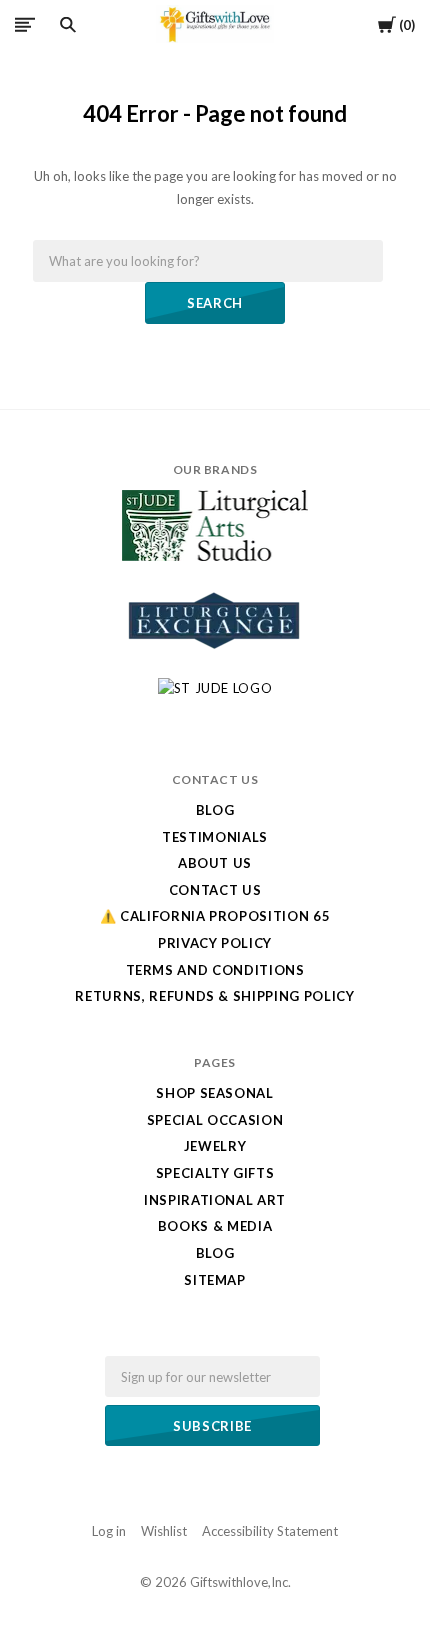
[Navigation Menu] (25, 24)
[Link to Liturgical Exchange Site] (215, 662)
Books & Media (215, 1226)
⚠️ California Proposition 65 (215, 916)
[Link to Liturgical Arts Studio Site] (215, 556)
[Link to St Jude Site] (215, 688)
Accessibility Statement (270, 1531)
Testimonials (215, 837)
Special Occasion (215, 1120)
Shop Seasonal (214, 1093)
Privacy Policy (215, 943)
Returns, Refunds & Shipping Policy (214, 996)
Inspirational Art (215, 1200)
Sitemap (215, 1280)
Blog (215, 810)
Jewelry (215, 1146)
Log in (109, 1531)
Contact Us (215, 890)
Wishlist (164, 1531)
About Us (215, 863)
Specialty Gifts (215, 1173)
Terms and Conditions (215, 970)
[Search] (68, 25)
